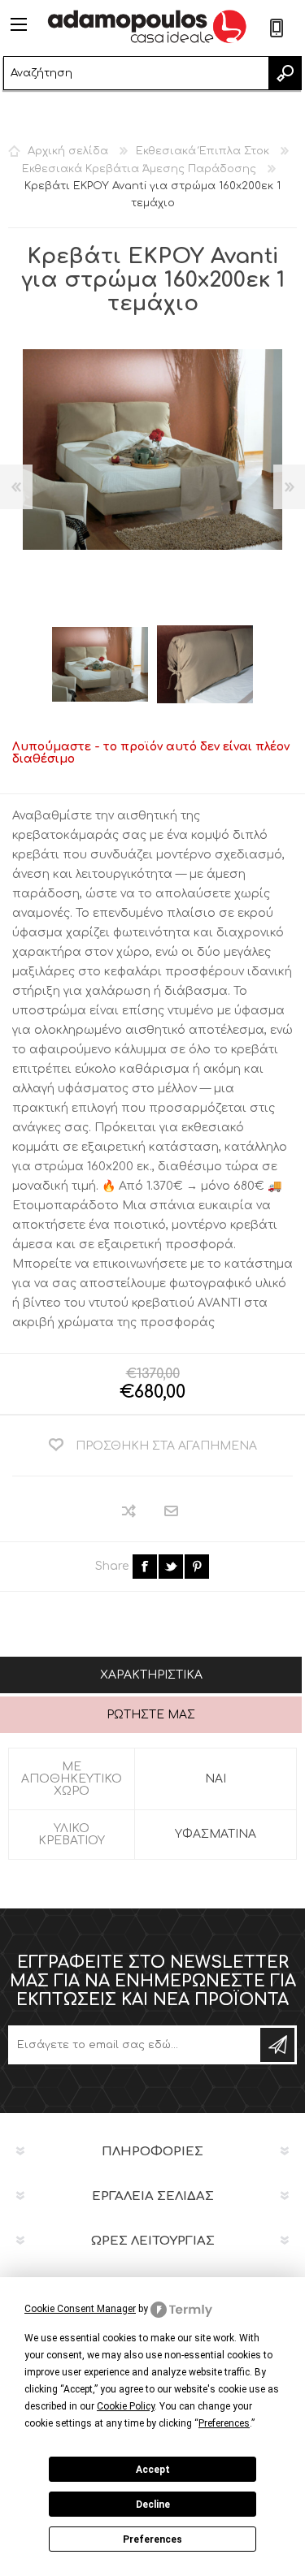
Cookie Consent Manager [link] (80, 2309)
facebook (145, 1567)
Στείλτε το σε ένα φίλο (172, 1512)
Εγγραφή (277, 2045)
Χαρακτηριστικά (151, 1675)
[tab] (151, 1677)
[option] (100, 664)
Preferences (152, 2539)
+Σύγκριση (130, 1511)
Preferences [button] (224, 2423)
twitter (171, 1567)
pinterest (197, 1567)
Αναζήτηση (285, 73)
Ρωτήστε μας (151, 1715)
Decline (153, 2505)
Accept (153, 2470)
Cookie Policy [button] (126, 2406)
